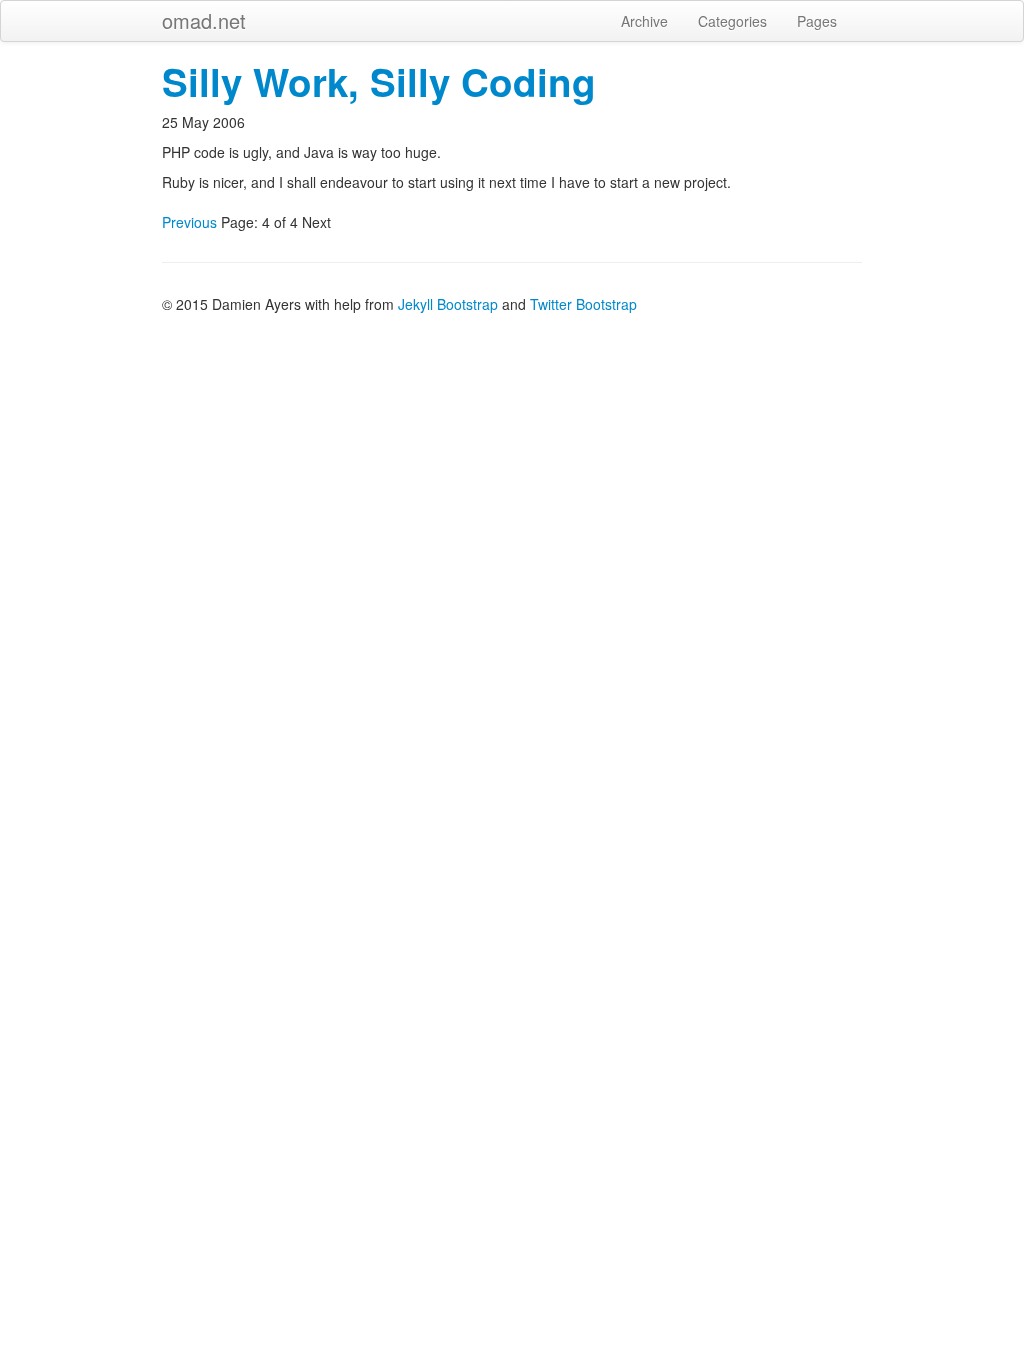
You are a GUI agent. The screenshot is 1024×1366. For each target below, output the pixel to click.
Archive (644, 21)
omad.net (204, 20)
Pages (817, 21)
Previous (189, 222)
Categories (732, 21)
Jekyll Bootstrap (448, 304)
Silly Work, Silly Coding (379, 81)
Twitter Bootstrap (583, 304)
